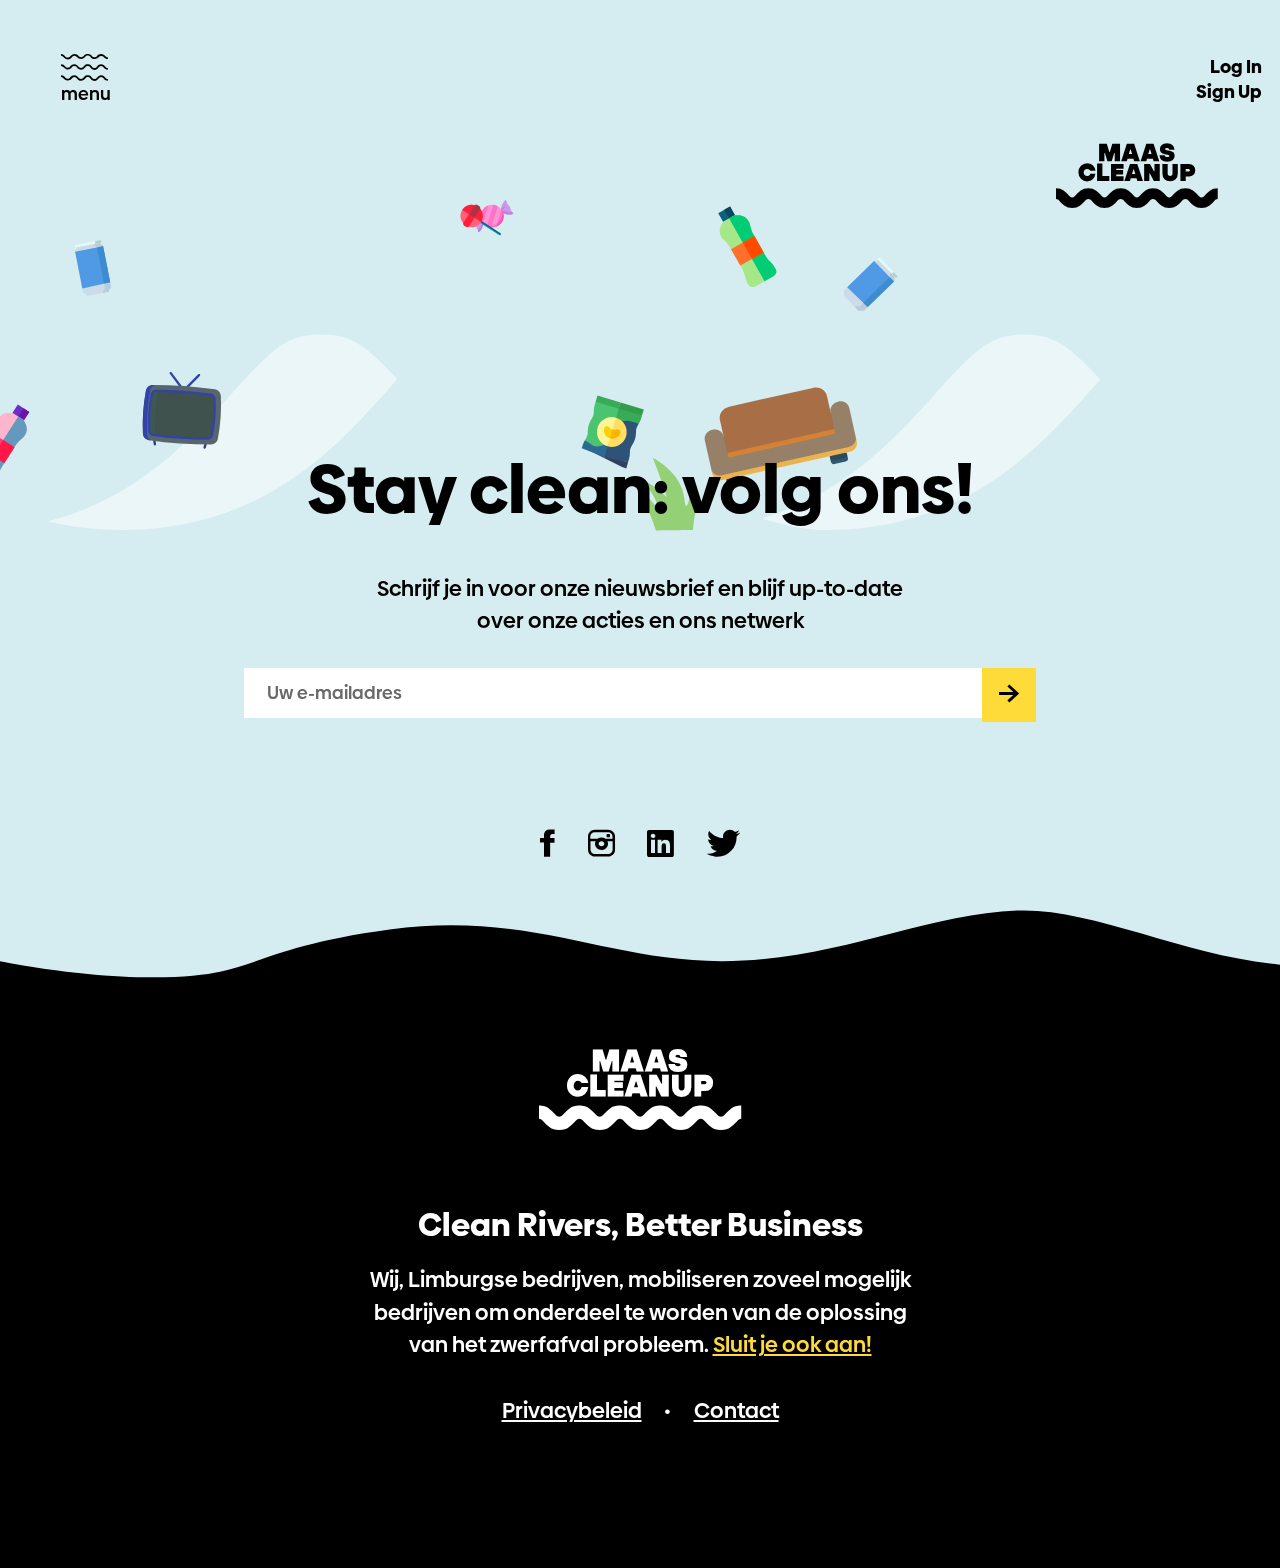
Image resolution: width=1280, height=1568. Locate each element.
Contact (736, 1410)
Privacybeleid (572, 1410)
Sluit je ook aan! (792, 1344)
